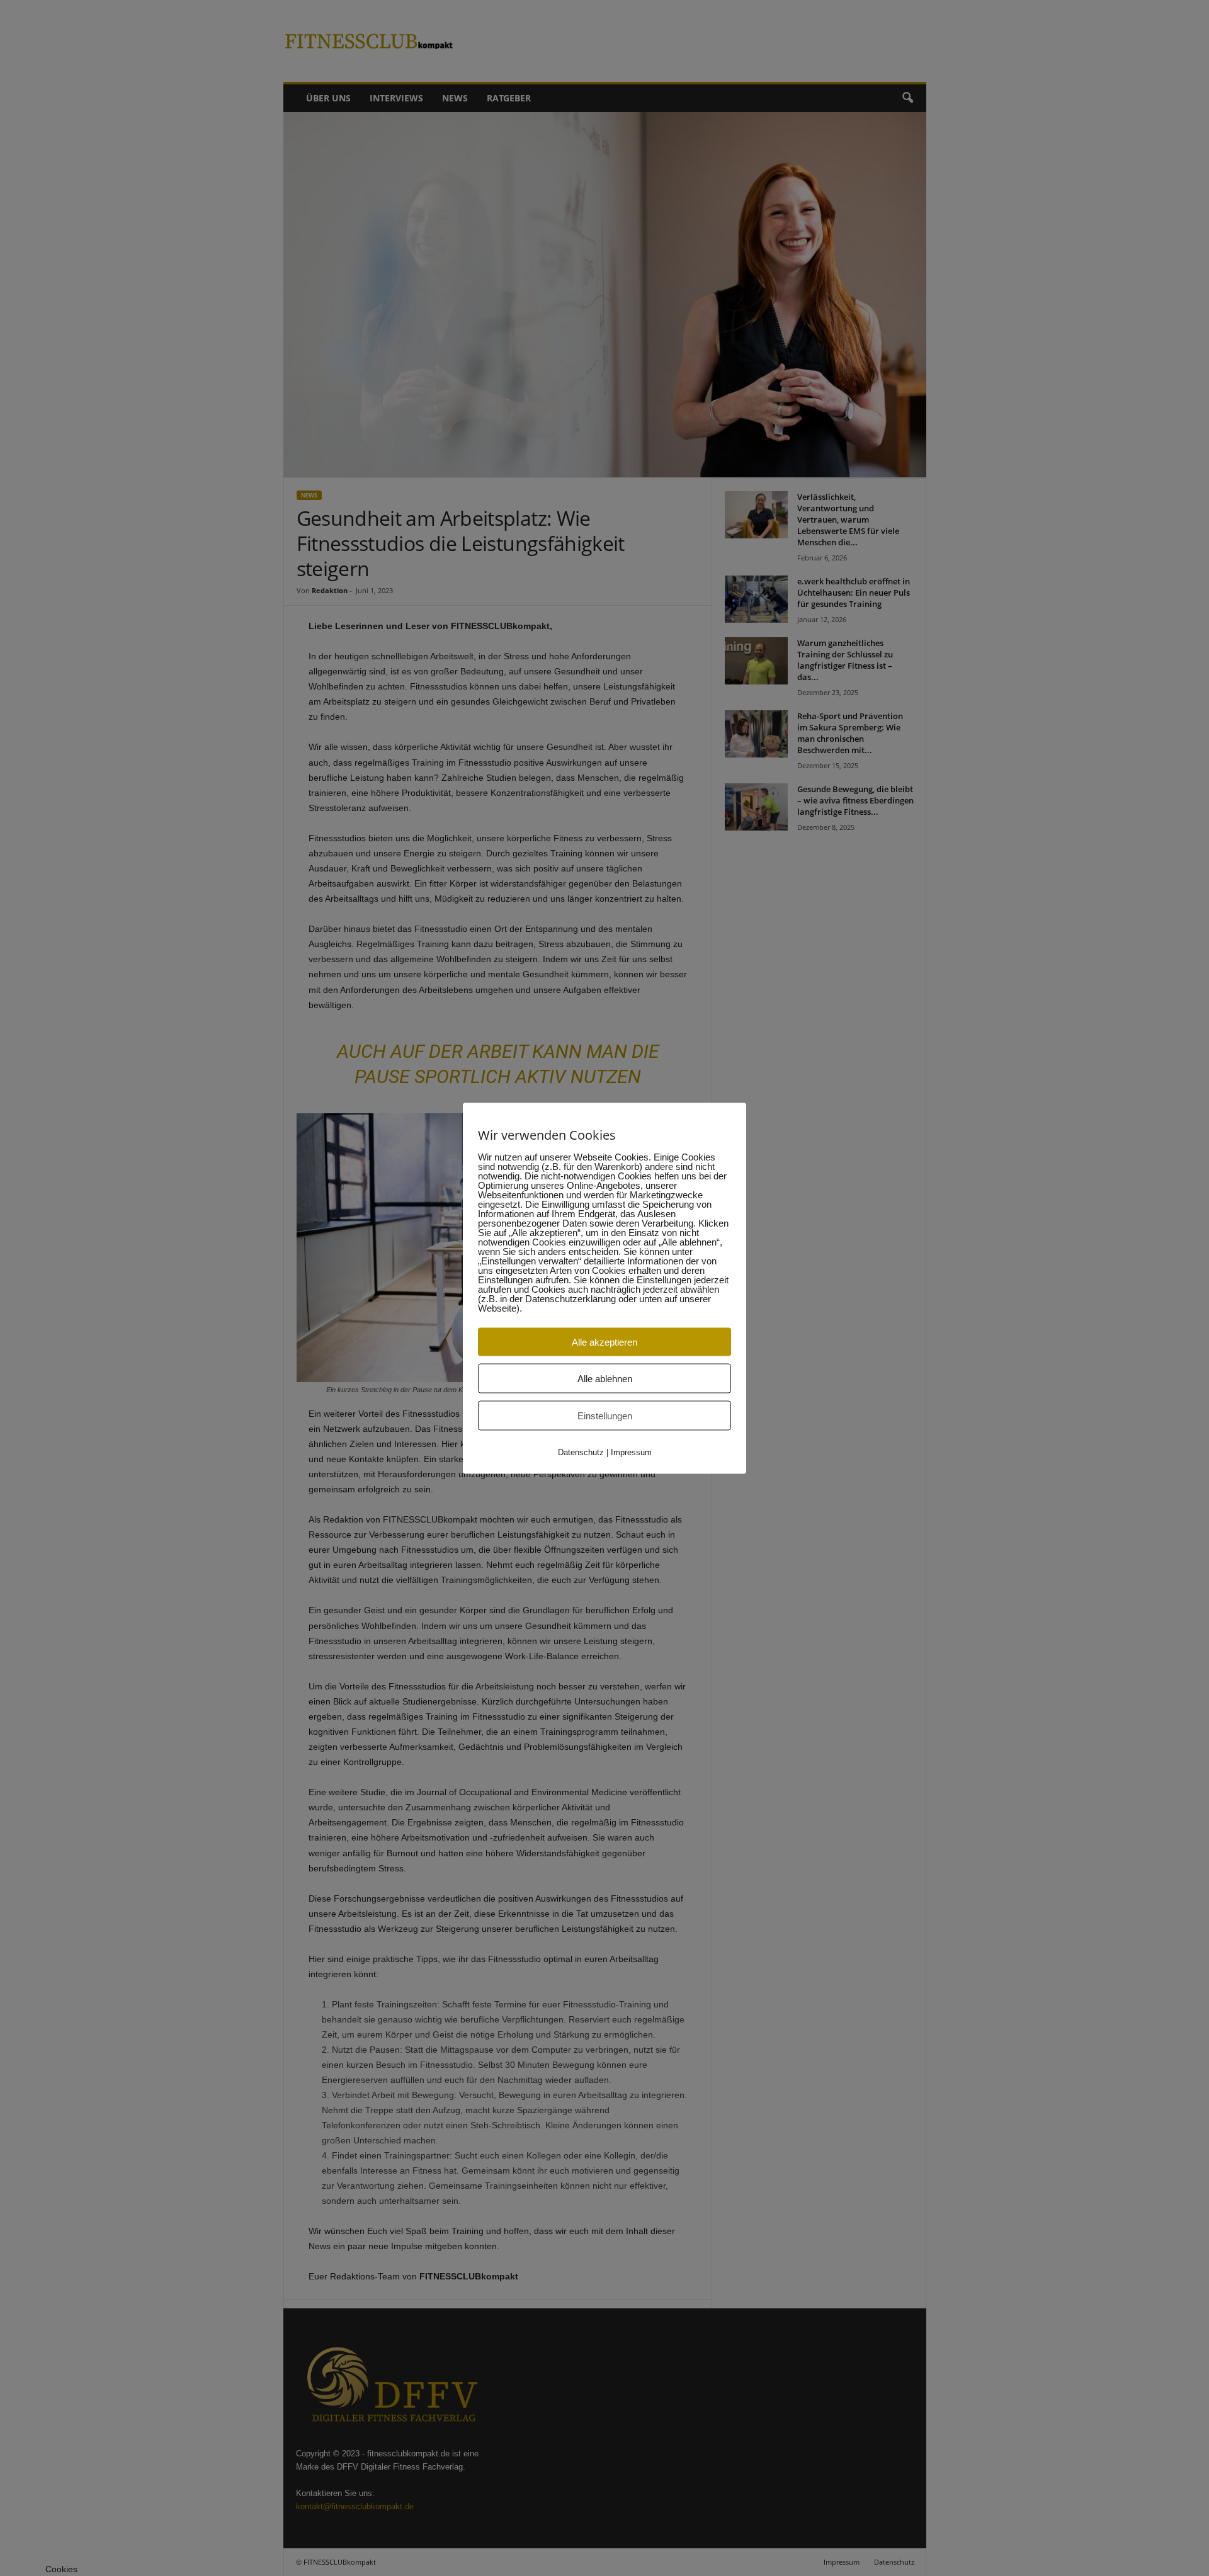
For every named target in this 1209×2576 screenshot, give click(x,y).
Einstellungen (605, 1415)
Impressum (631, 1452)
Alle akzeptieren (604, 1342)
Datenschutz (581, 1452)
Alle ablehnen (605, 1378)
